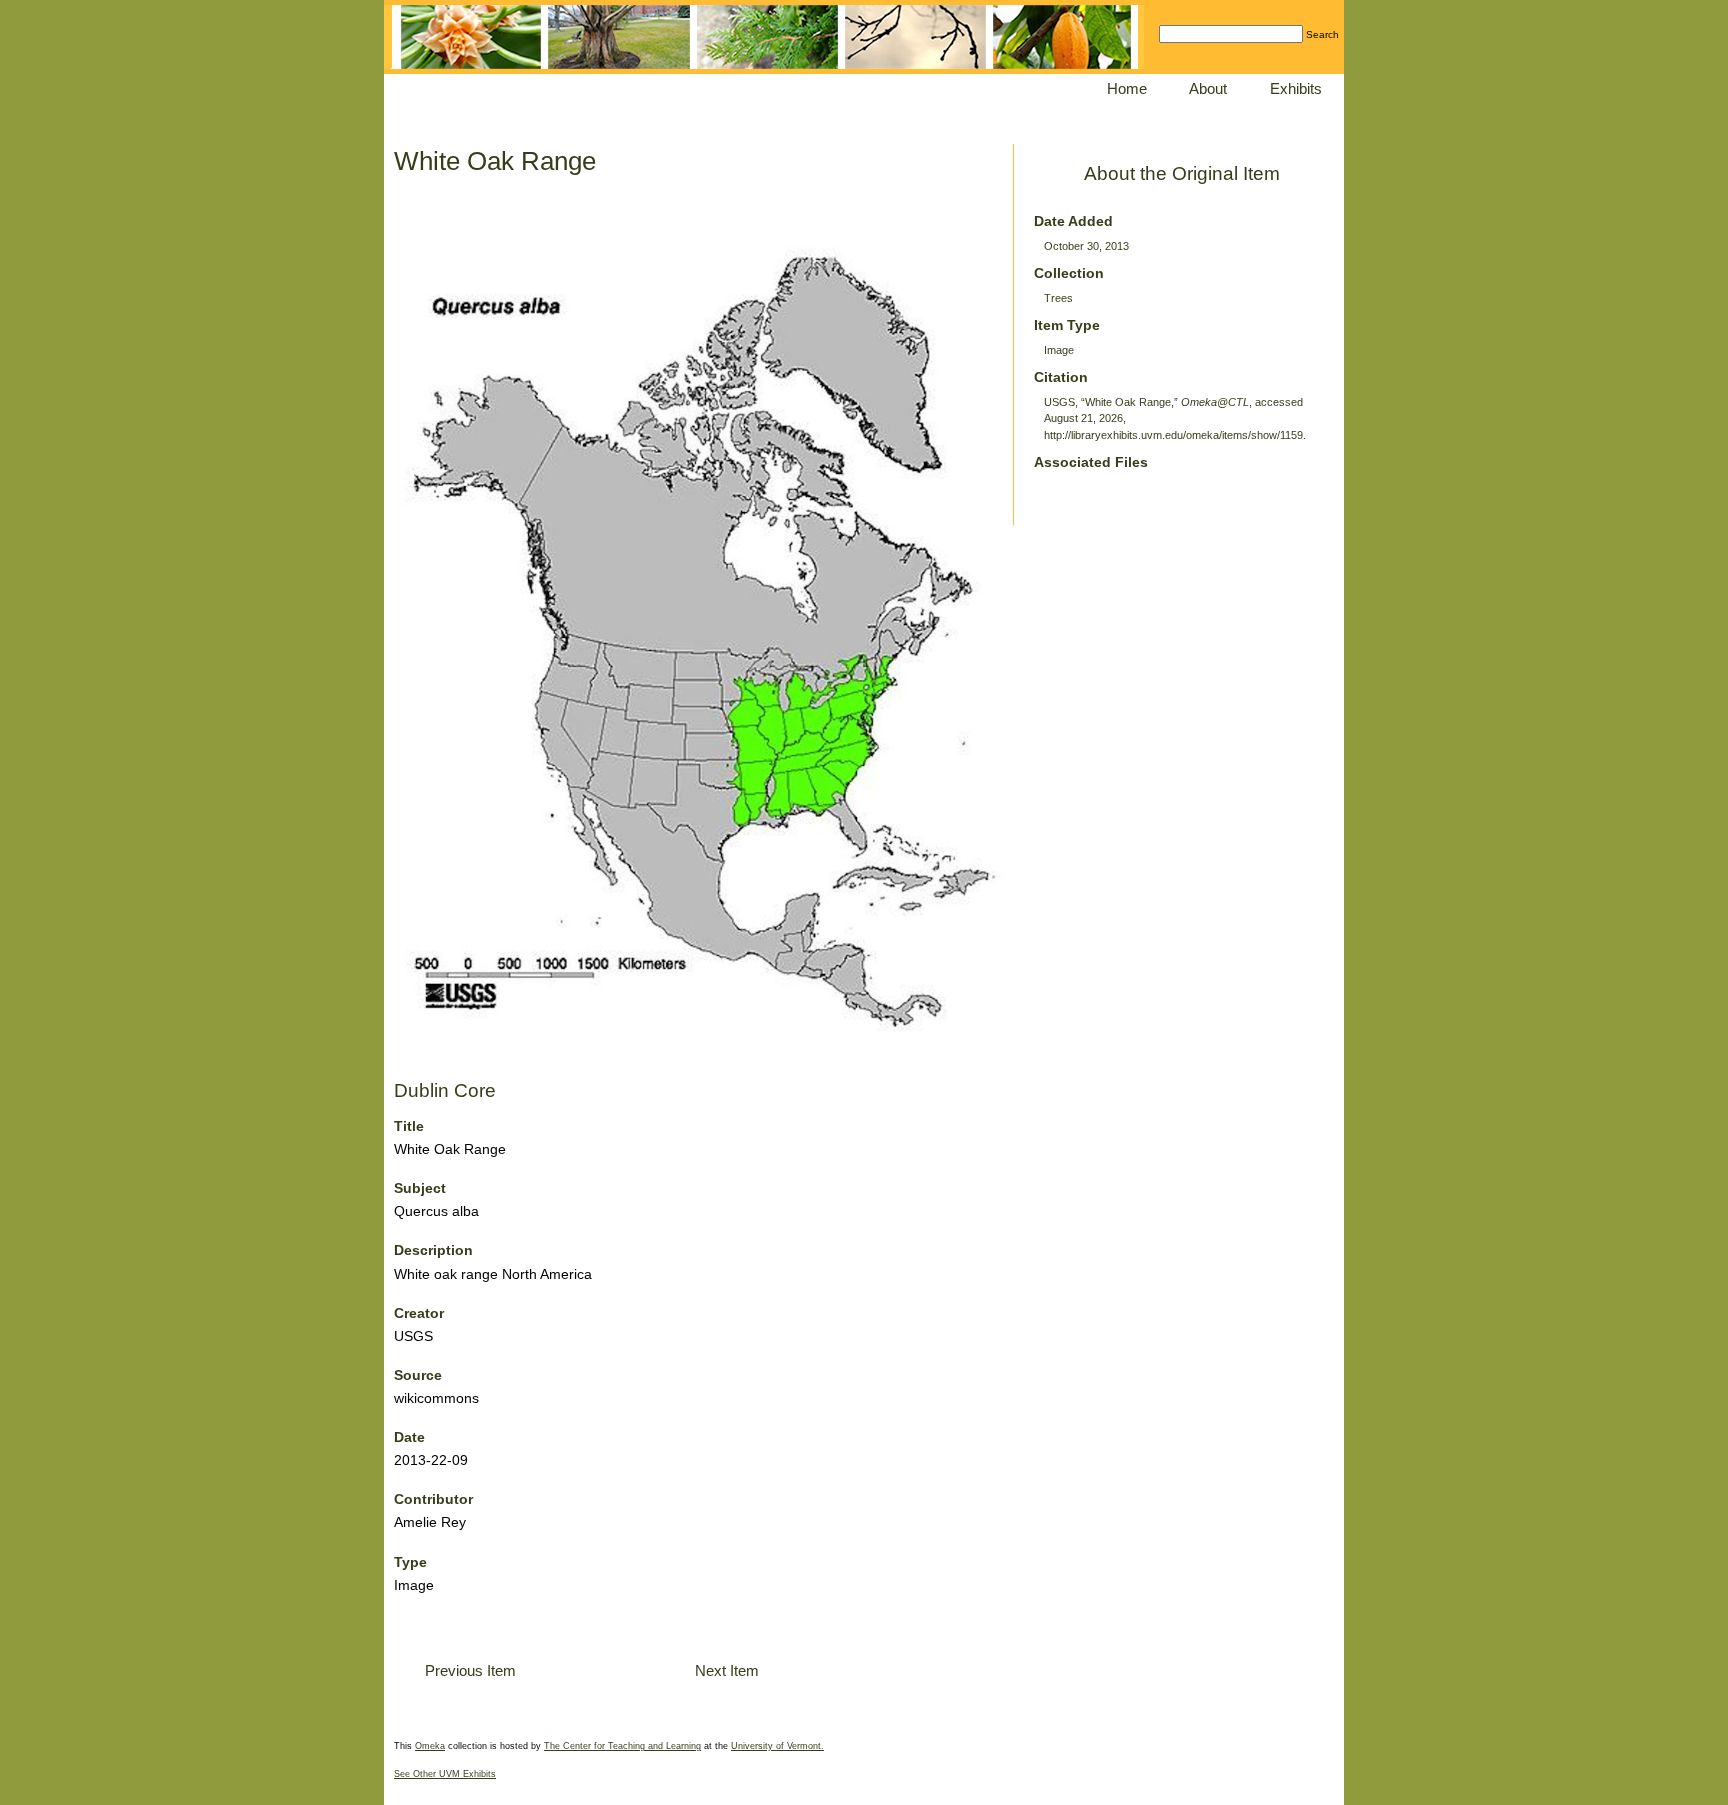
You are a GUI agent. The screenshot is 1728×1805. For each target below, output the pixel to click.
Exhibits (1296, 88)
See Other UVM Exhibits (445, 1774)
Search (1322, 34)
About (1208, 88)
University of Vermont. (777, 1746)
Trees (1058, 298)
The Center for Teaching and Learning (622, 1746)
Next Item (727, 1670)
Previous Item (470, 1670)
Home (1127, 88)
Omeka (430, 1746)
